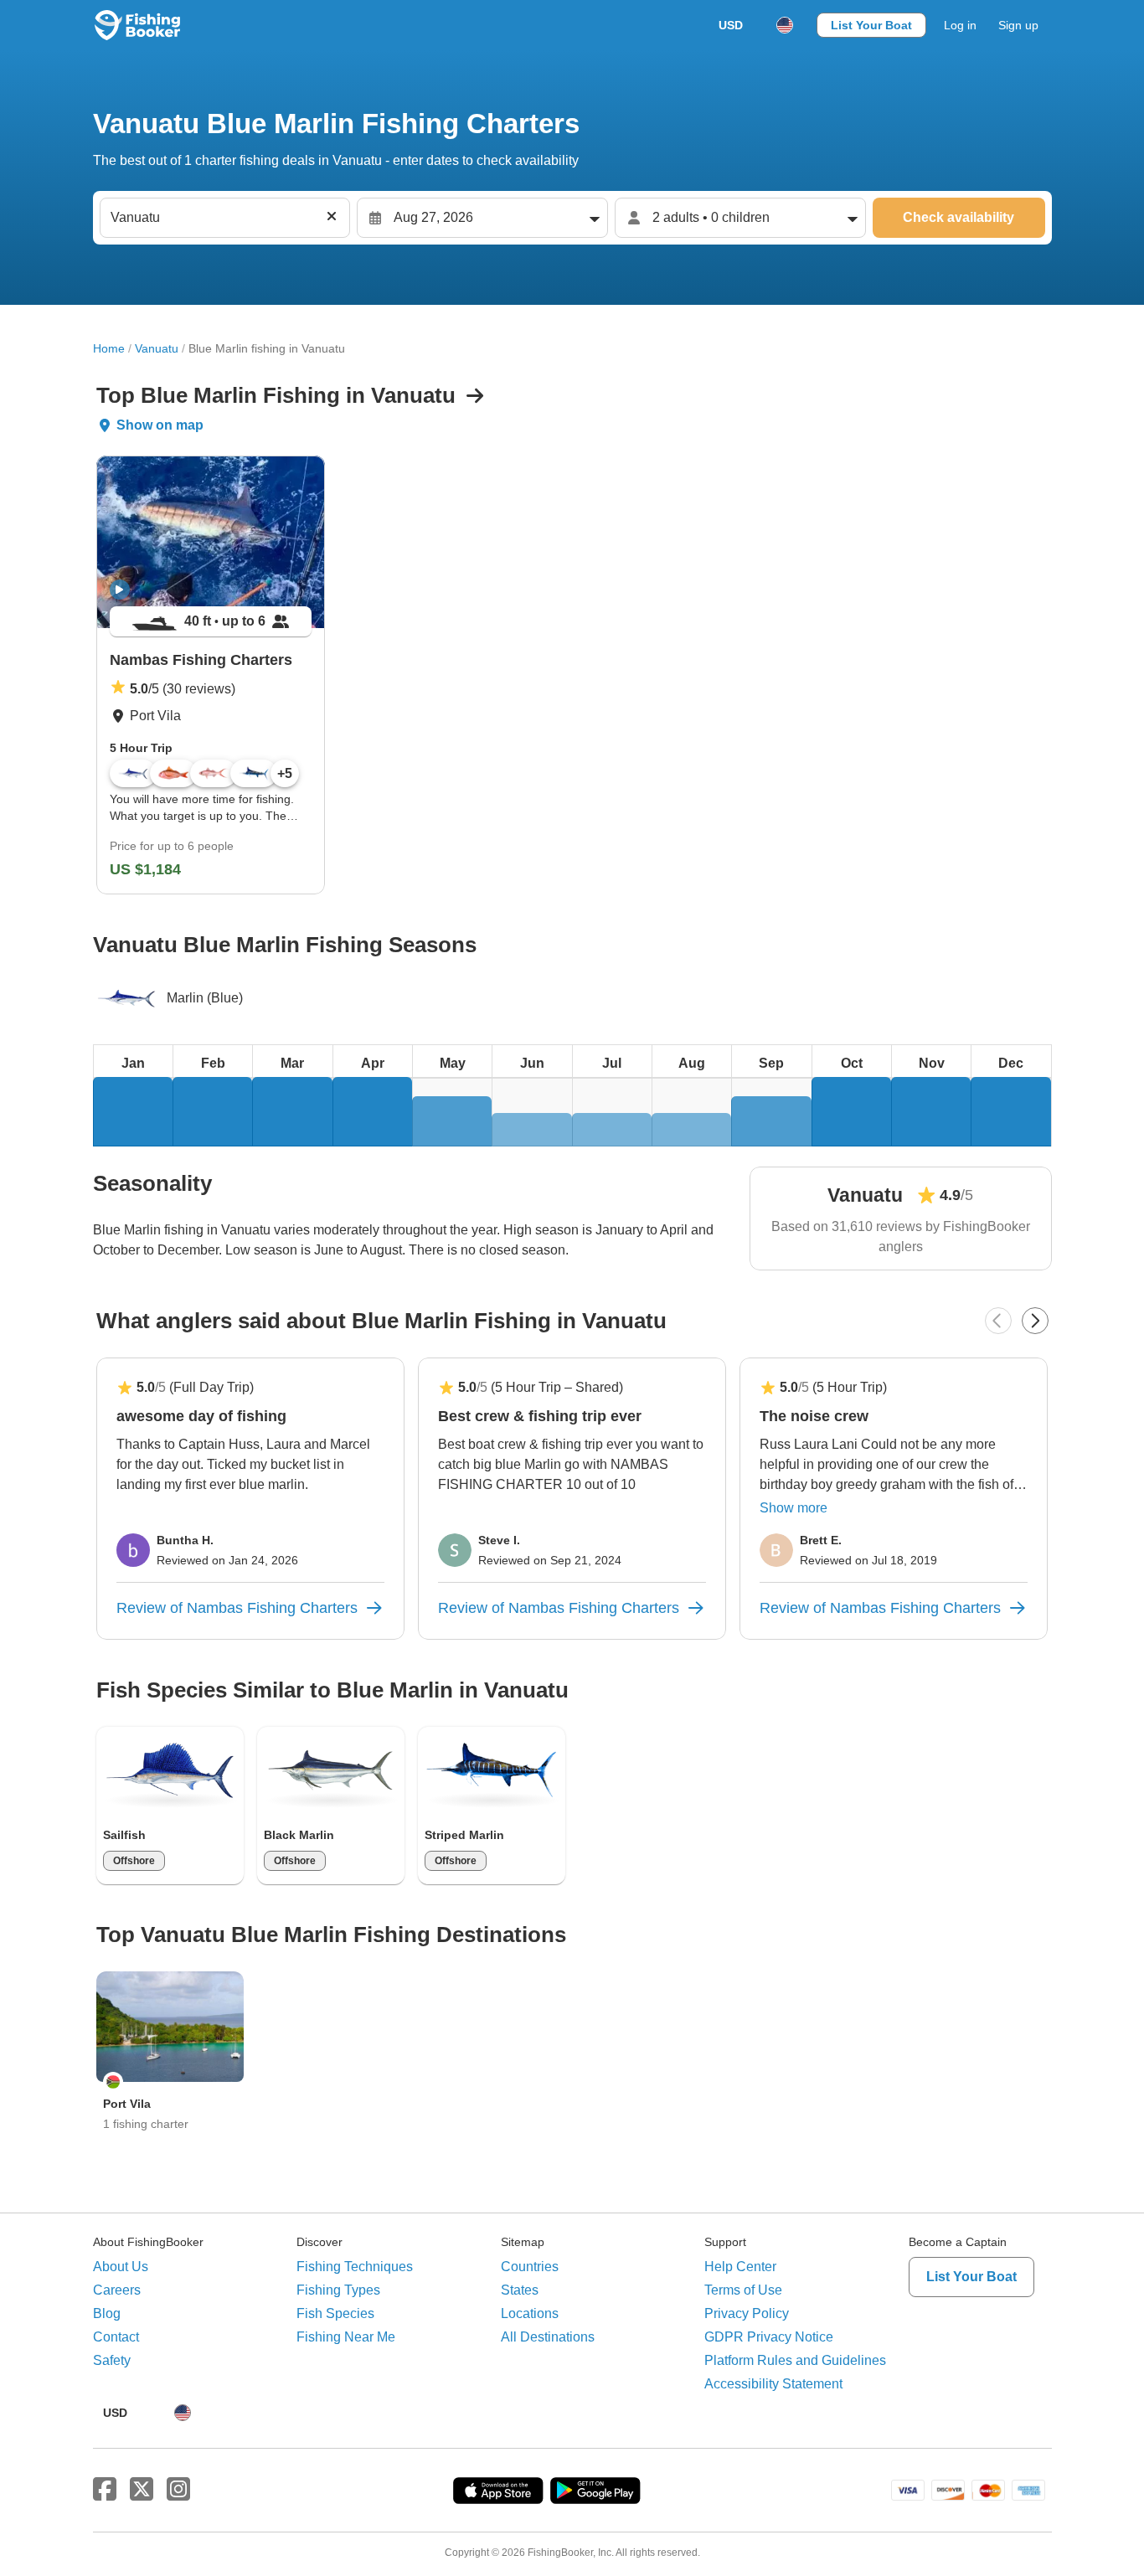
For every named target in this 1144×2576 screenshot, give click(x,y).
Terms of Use (743, 2290)
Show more (794, 1508)
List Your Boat (871, 25)
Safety (112, 2360)
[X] (142, 2490)
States (520, 2290)
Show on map (160, 425)
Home (109, 348)
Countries (530, 2267)
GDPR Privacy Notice (769, 2337)
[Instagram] (178, 2490)
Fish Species (335, 2313)
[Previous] (998, 1321)
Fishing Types (338, 2290)
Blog (107, 2313)
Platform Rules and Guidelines (795, 2360)
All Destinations (548, 2337)
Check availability (958, 217)
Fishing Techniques (355, 2267)
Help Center (740, 2267)
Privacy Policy (747, 2313)
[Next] (1035, 1321)
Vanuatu (157, 348)
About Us (121, 2267)
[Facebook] (105, 2490)
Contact (116, 2337)
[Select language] (785, 25)
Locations (530, 2313)
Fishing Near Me (346, 2337)
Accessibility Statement (773, 2384)
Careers (117, 2290)
